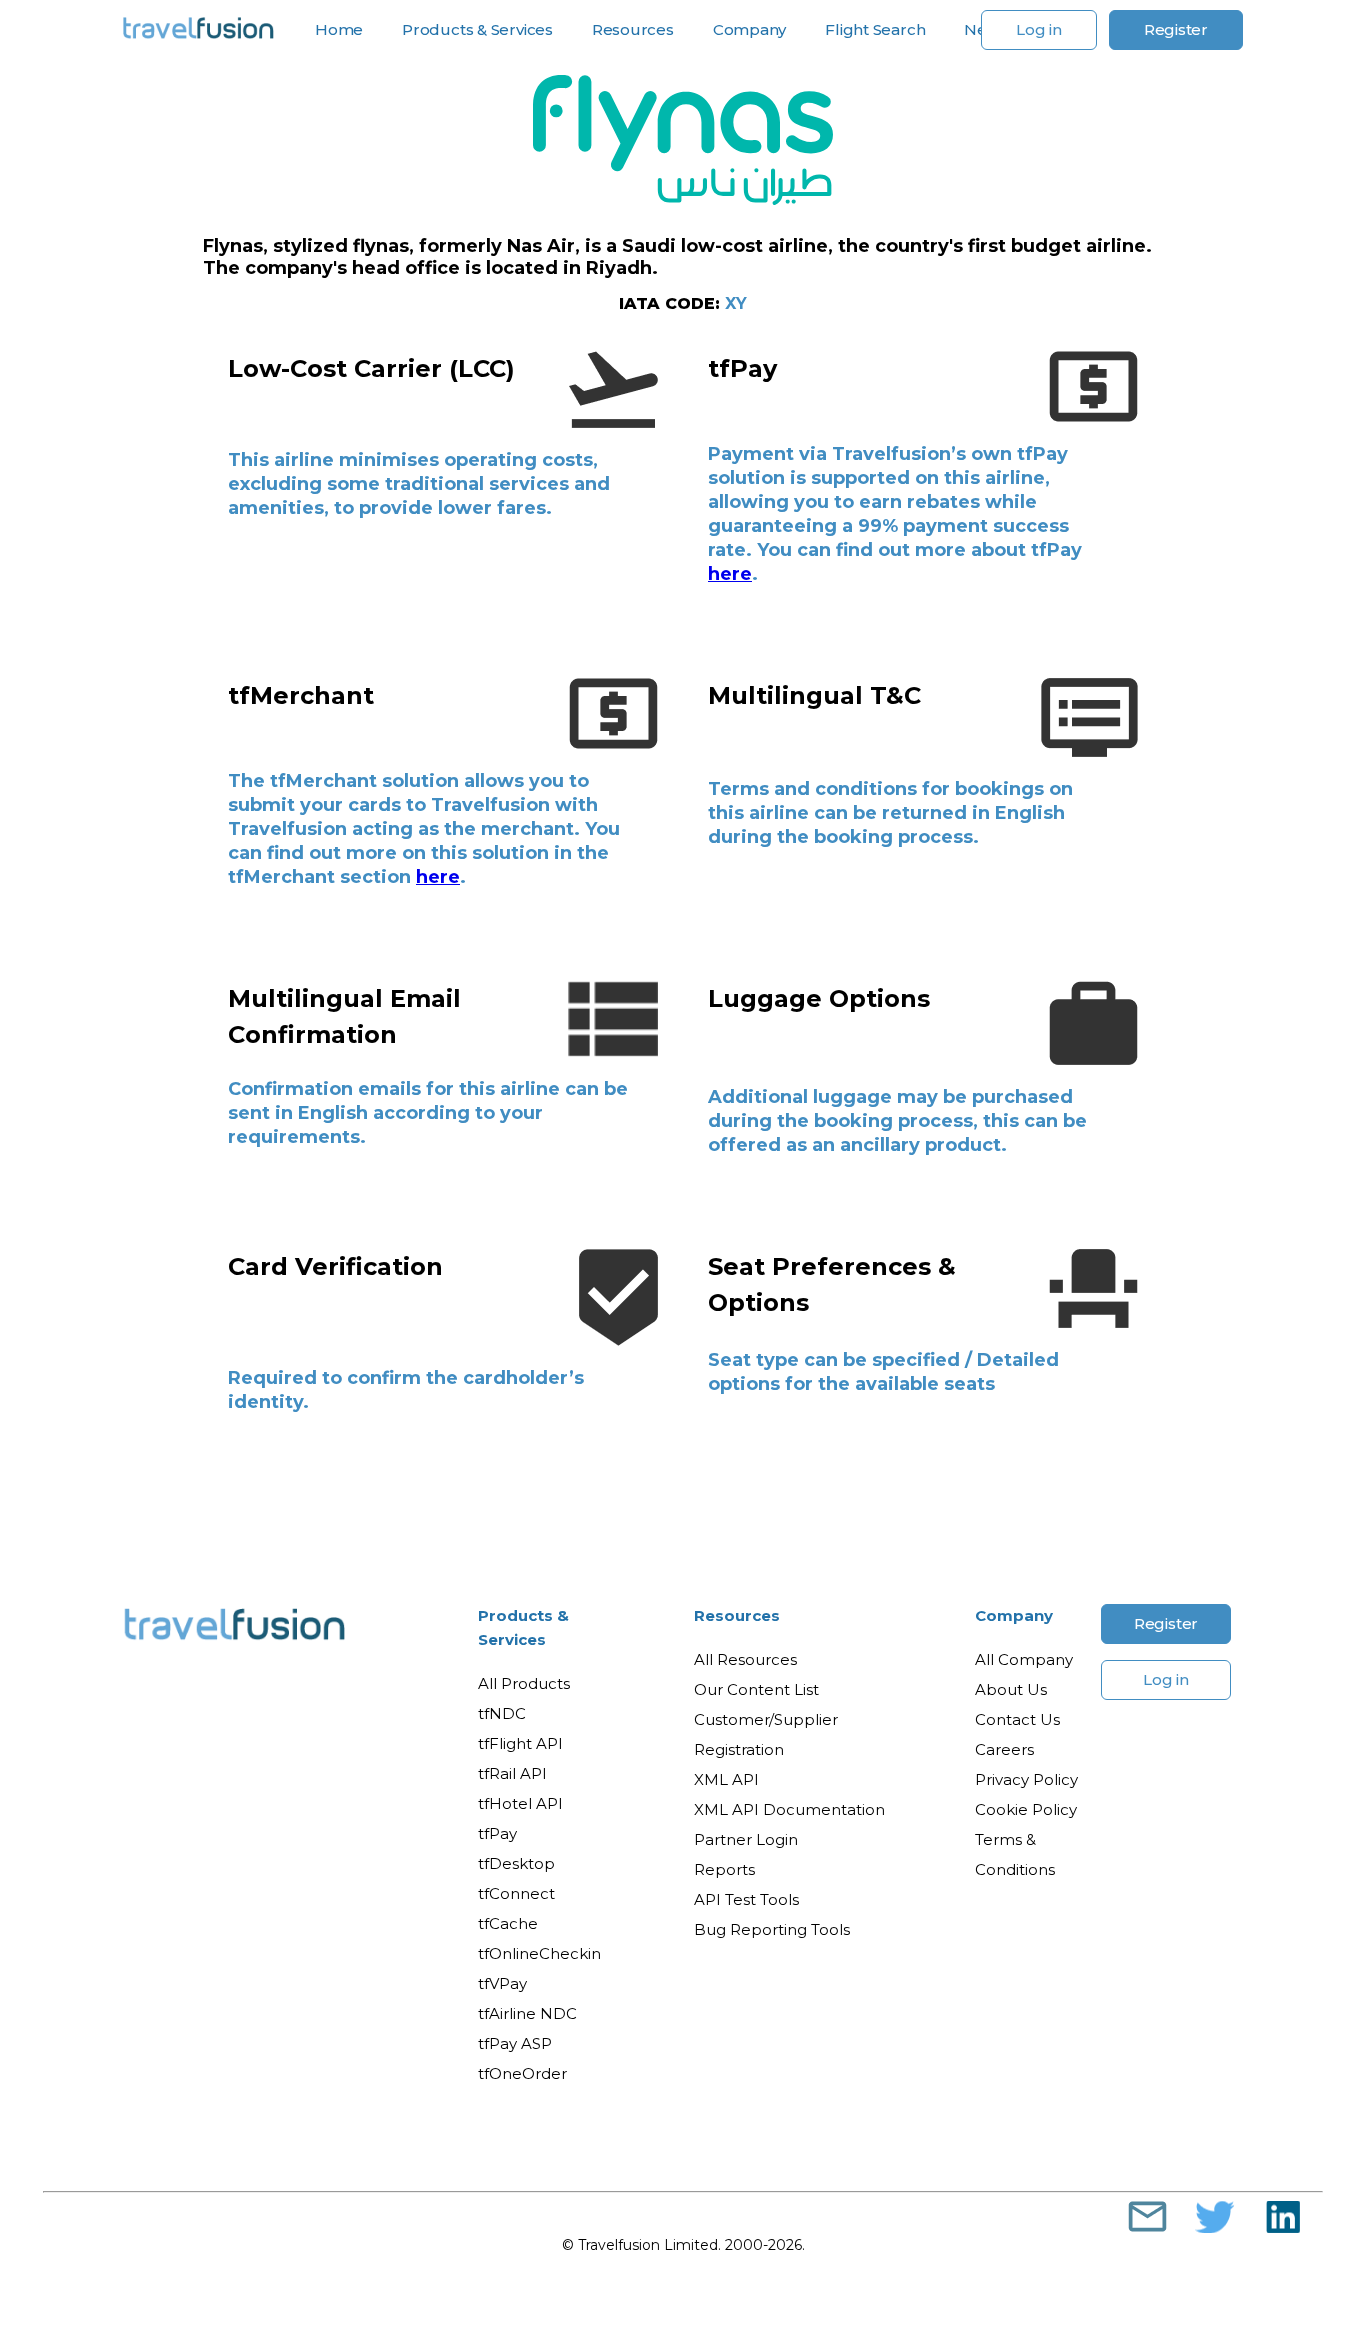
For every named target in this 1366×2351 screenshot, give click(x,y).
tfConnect (516, 1893)
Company (1014, 1615)
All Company (1024, 1659)
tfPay (497, 1833)
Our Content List (756, 1689)
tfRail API (512, 1773)
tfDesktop (516, 1863)
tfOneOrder (522, 2073)
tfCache (508, 1923)
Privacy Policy (1026, 1779)
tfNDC (502, 1713)
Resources (737, 1615)
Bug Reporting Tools (772, 1929)
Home (339, 30)
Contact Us (1017, 1719)
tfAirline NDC (527, 2013)
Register (1176, 29)
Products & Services (523, 1627)
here (730, 574)
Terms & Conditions (1015, 1854)
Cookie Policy (1026, 1809)
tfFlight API (520, 1743)
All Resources (745, 1659)
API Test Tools (746, 1899)
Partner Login (746, 1839)
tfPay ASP (515, 2043)
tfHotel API (520, 1803)
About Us (1011, 1689)
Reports (724, 1869)
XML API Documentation (789, 1809)
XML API (726, 1779)
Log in (1039, 29)
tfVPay (502, 1983)
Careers (1004, 1749)
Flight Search (875, 30)
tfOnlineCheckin (539, 1953)
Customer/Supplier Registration (766, 1734)
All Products (524, 1683)
